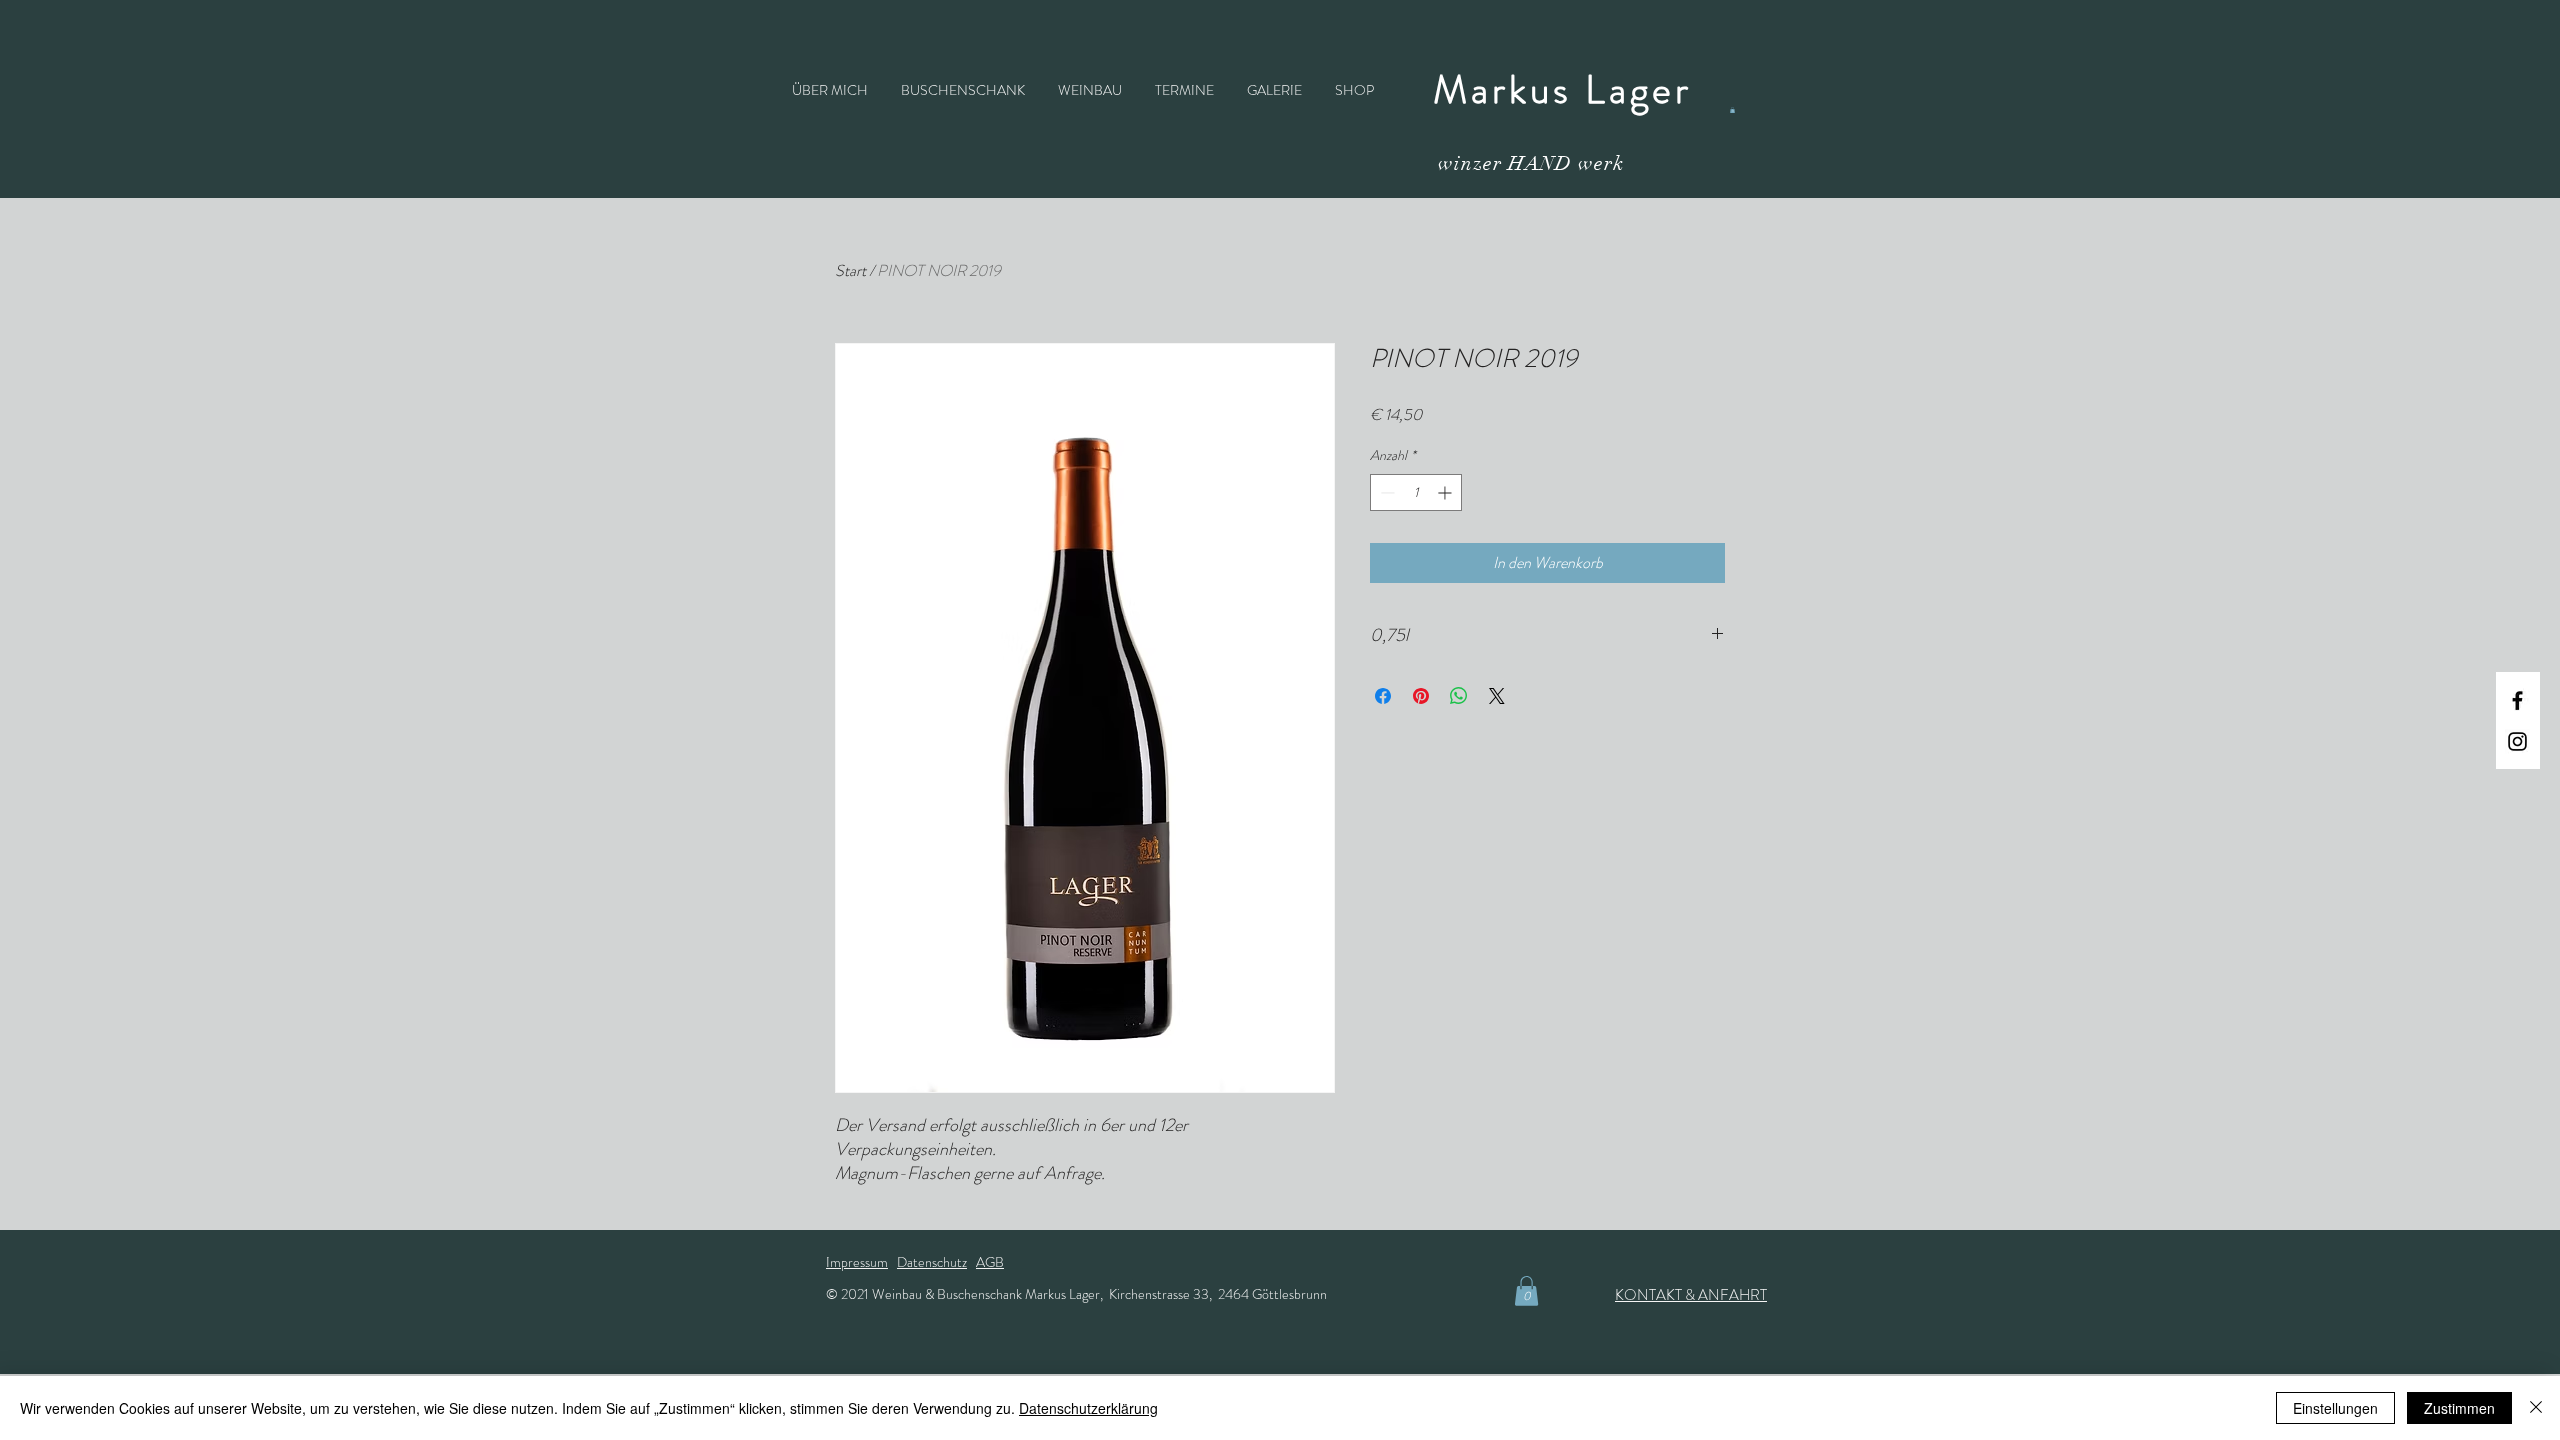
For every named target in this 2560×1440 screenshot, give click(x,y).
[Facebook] (2517, 700)
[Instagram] (2517, 741)
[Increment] (1446, 492)
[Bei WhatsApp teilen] (1459, 696)
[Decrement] (1385, 492)
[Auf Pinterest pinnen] (1421, 696)
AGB (990, 1262)
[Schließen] (2536, 1408)
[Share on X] (1497, 696)
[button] (1732, 110)
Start (850, 270)
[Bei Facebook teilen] (1383, 696)
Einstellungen (2335, 1408)
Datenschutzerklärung (1088, 1408)
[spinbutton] (1416, 492)
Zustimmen (2459, 1408)
